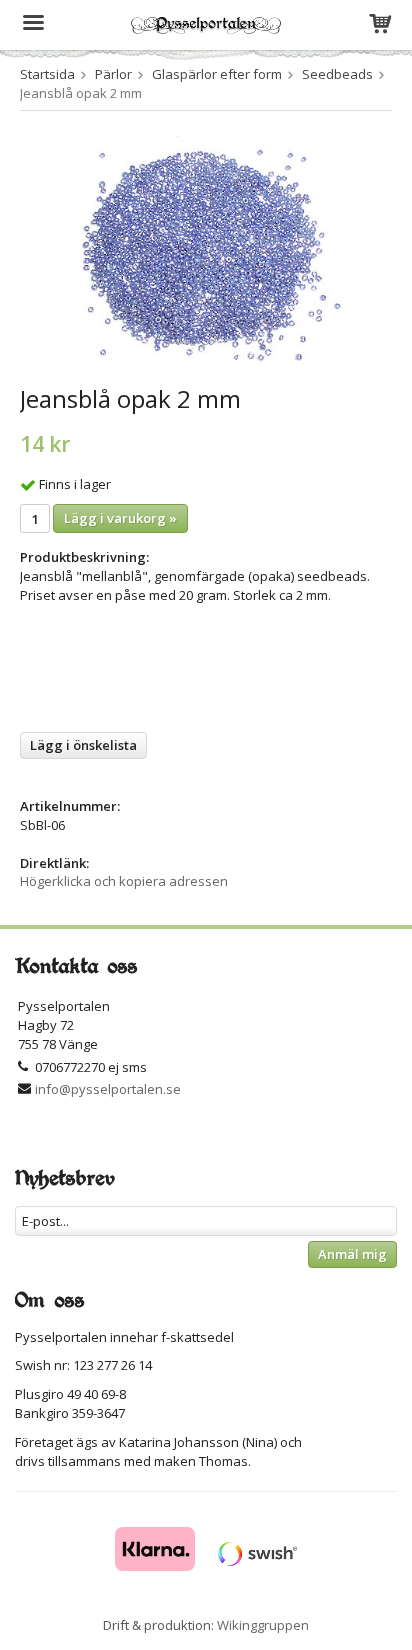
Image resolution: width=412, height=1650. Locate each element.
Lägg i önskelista (83, 745)
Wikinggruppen (263, 1625)
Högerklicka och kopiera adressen (124, 881)
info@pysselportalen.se (108, 1089)
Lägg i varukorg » (120, 518)
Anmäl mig (352, 1254)
